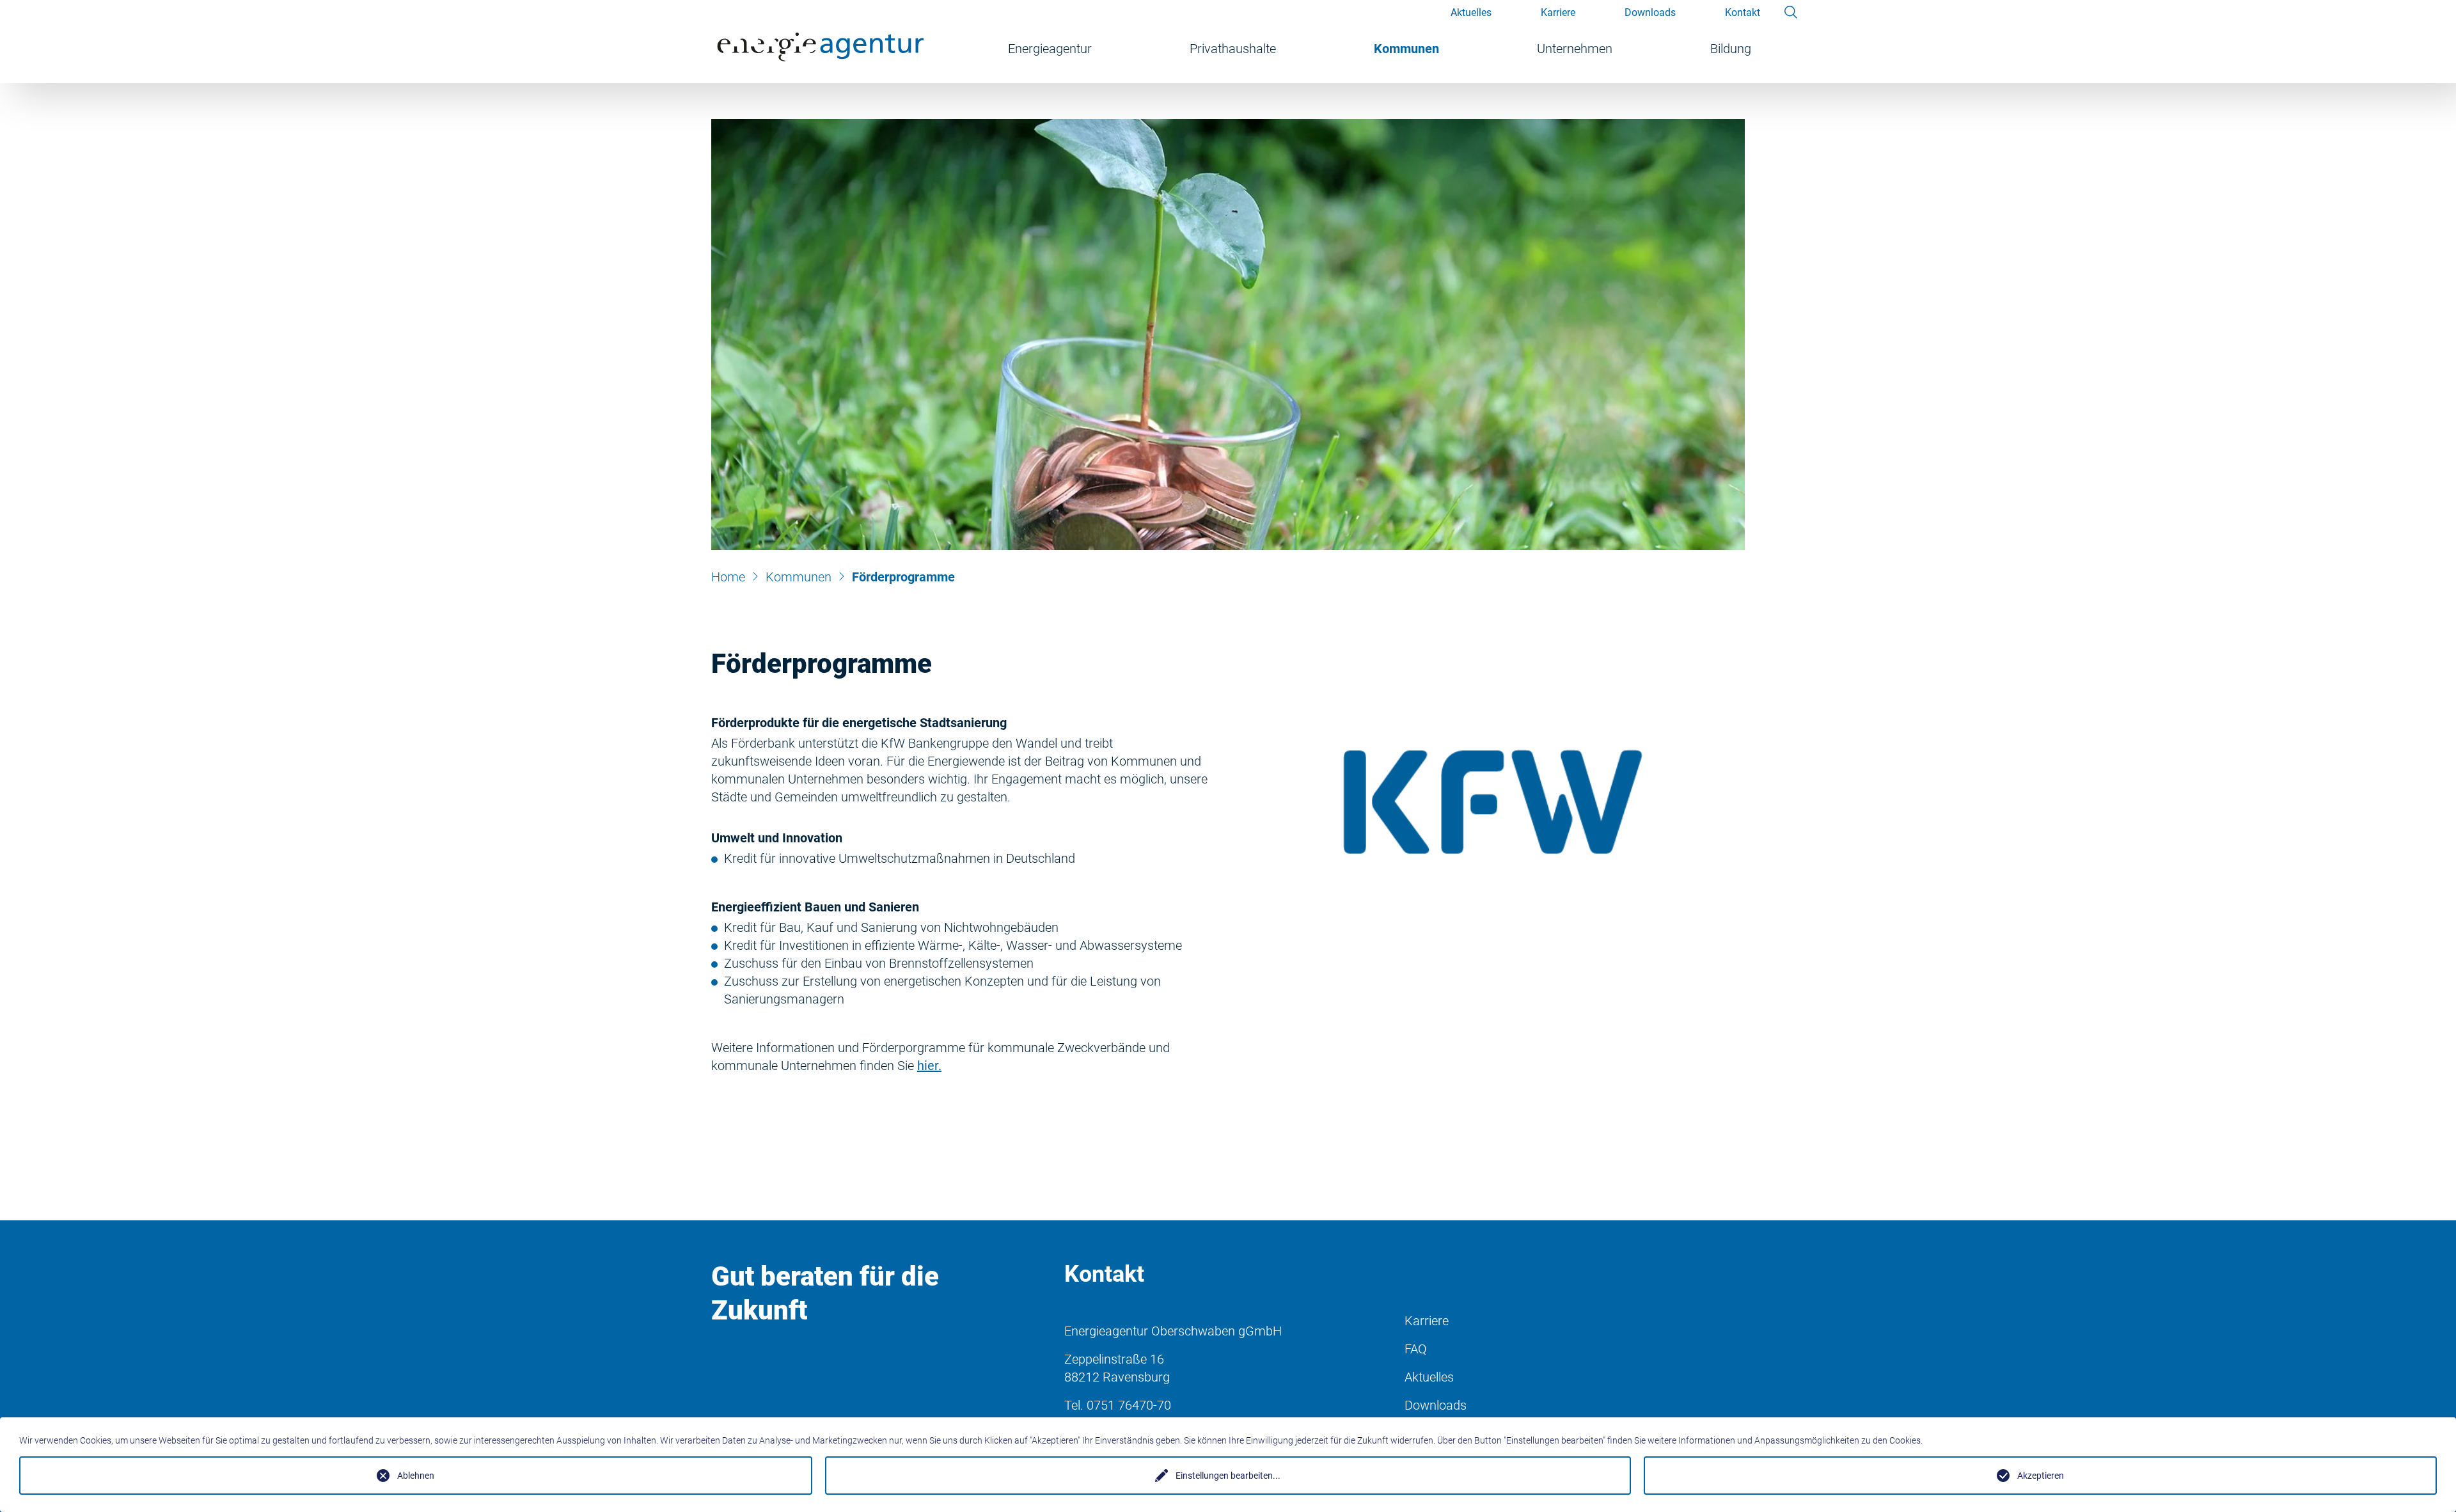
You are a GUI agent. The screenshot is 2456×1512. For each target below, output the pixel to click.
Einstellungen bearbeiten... (1228, 1476)
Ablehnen (416, 1476)
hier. (929, 1066)
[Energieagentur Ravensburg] (822, 42)
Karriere (1427, 1321)
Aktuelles (1429, 1377)
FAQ (1416, 1349)
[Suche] (1792, 11)
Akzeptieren (2041, 1476)
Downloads (1436, 1405)
